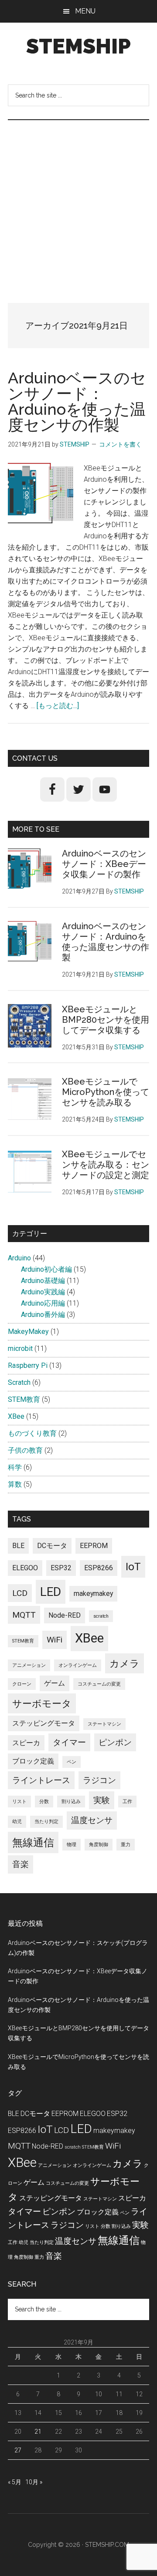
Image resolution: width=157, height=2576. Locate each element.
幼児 (17, 1822)
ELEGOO (25, 1568)
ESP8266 (99, 1568)
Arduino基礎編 (43, 1281)
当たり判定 (46, 1822)
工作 (127, 1802)
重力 (126, 1845)
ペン (72, 1762)
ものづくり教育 (32, 1433)
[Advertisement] (78, 203)
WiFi (55, 1640)
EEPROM (94, 1546)
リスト (19, 1802)
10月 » (34, 2482)
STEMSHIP (78, 46)
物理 (72, 1845)
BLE (18, 1546)
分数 (44, 1802)
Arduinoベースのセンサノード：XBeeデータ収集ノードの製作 (104, 864)
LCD (20, 1593)
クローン (22, 1684)
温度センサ (92, 1820)
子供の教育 (25, 1450)
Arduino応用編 (43, 1303)
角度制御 (99, 1845)
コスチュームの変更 (99, 1684)
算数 (15, 1484)
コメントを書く (120, 444)
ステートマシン (104, 1724)
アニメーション (29, 1665)
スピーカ (26, 1743)
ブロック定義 (33, 1761)
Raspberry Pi (28, 1365)
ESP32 (61, 1568)
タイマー (69, 1742)
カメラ (125, 1663)
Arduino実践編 (43, 1292)
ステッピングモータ (44, 1723)
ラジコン (99, 1780)
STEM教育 (24, 1399)
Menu (85, 11)
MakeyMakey (28, 1332)
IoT (133, 1567)
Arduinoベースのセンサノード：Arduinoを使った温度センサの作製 (77, 401)
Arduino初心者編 (46, 1269)
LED (51, 1592)
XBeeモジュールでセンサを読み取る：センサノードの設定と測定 (106, 1165)
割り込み (71, 1802)
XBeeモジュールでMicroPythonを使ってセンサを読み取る (106, 1092)
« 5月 (15, 2482)
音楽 (20, 1864)
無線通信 (33, 1842)
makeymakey (93, 1594)
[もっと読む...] (58, 706)
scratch (101, 1616)
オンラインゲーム (78, 1665)
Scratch (19, 1382)
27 (18, 2450)
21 (38, 2432)
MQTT (24, 1615)
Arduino (19, 1258)
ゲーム (55, 1683)
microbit (20, 1348)
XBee (16, 1416)
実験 (102, 1800)
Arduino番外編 (43, 1315)
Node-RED (65, 1615)
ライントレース (41, 1780)
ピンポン (115, 1742)
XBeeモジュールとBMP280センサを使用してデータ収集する (106, 1020)
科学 (15, 1467)
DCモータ (52, 1546)
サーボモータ (42, 1703)
